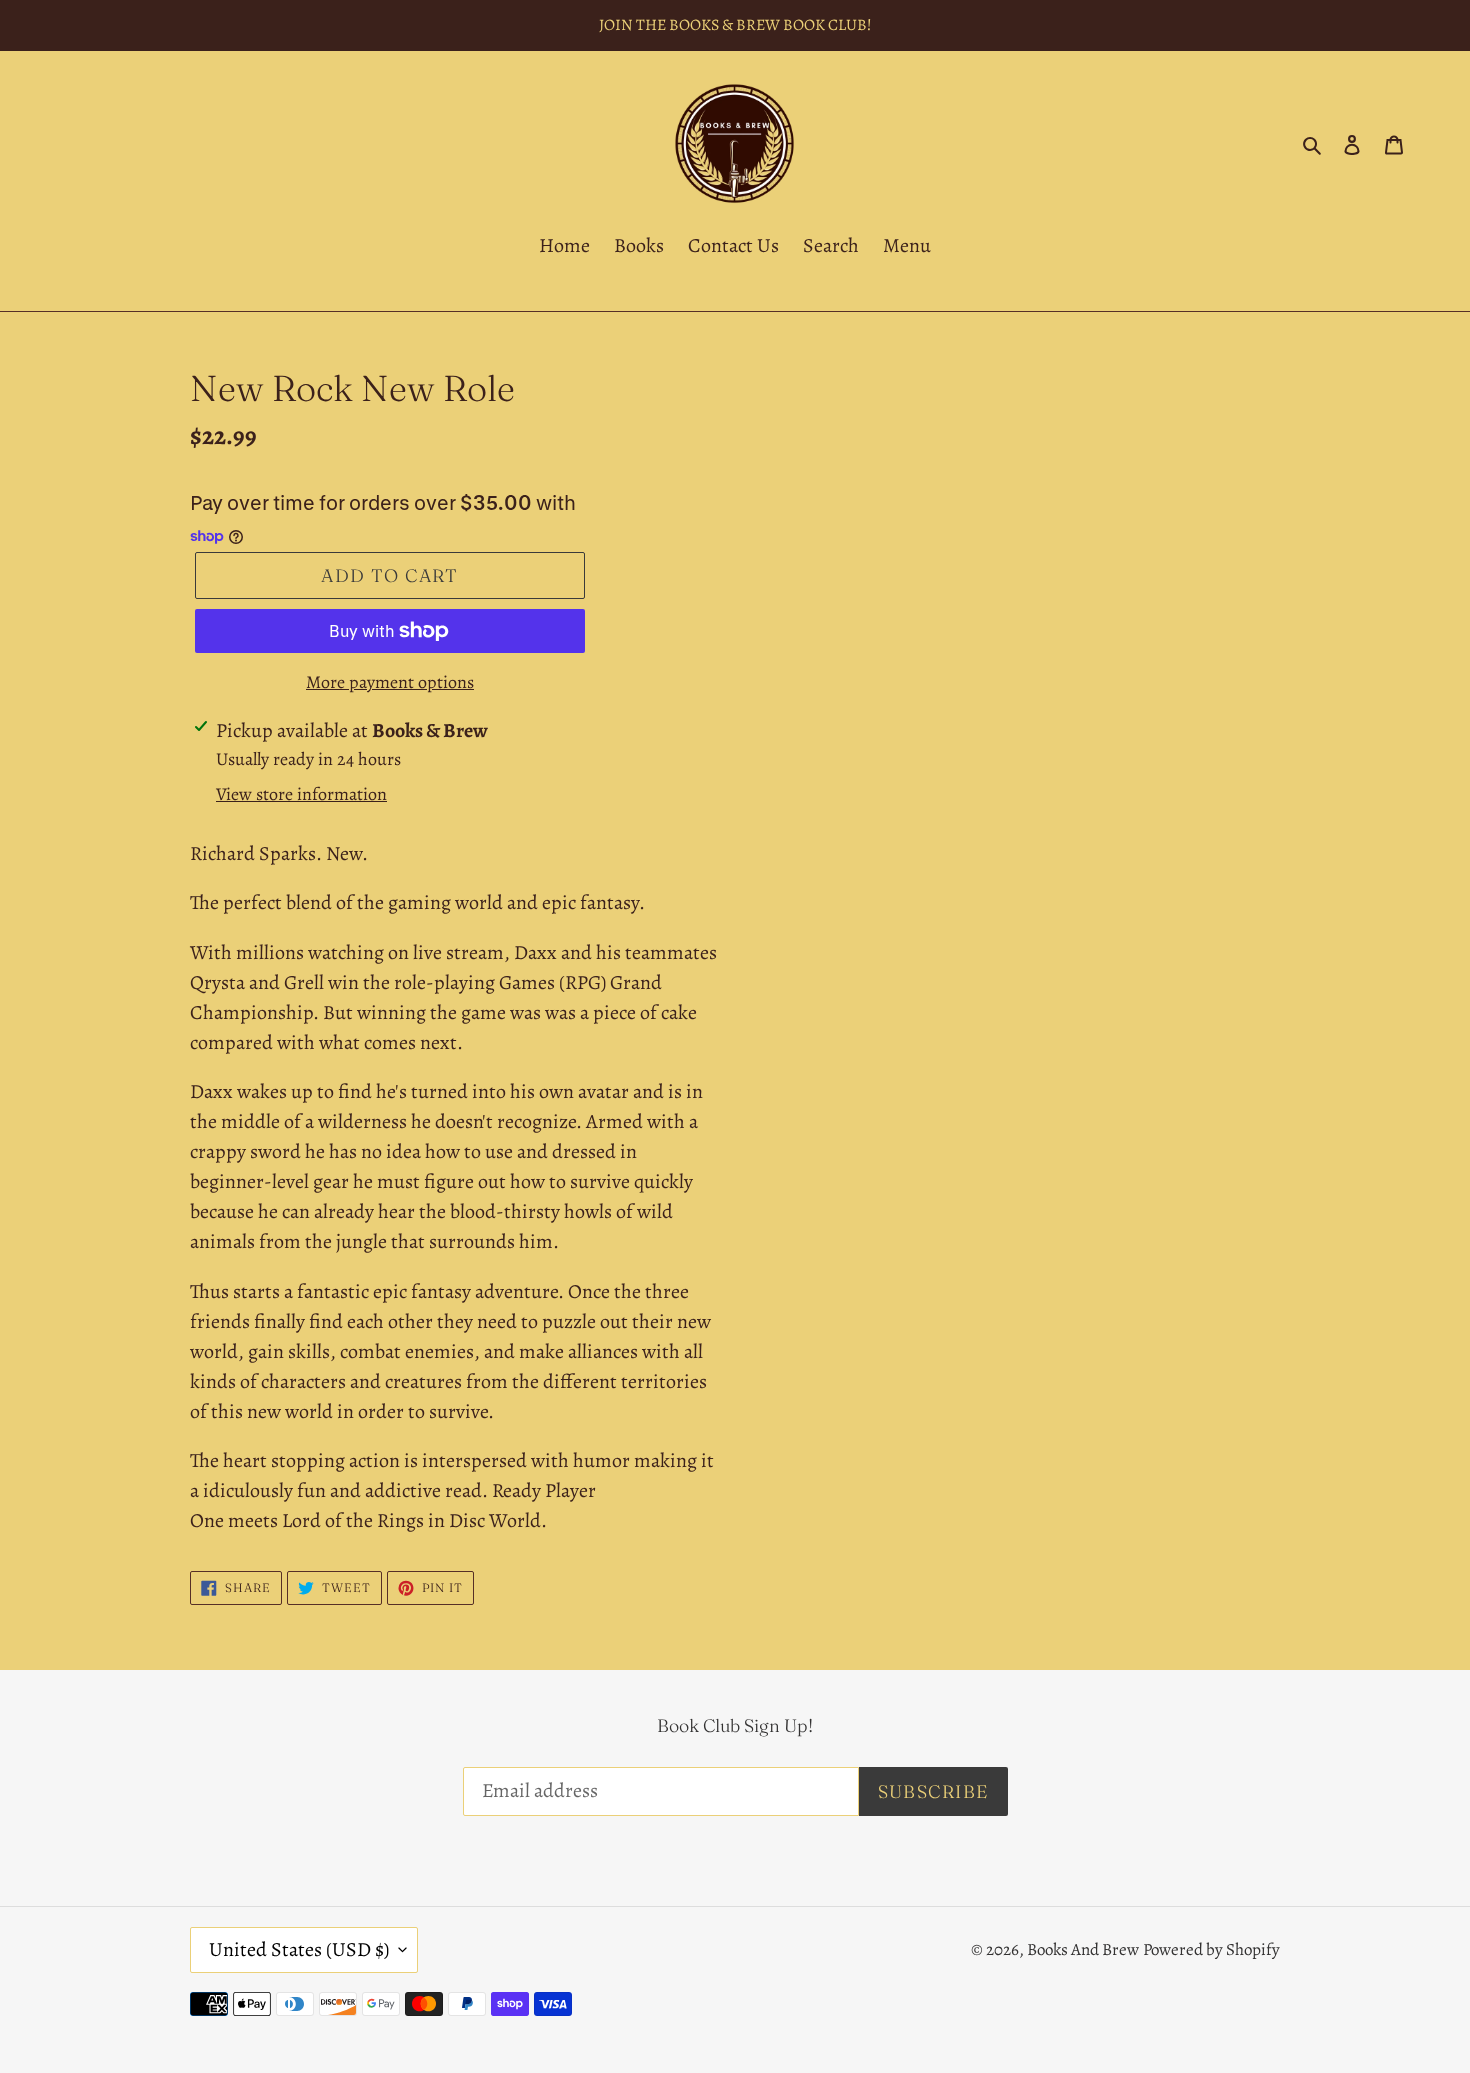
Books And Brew (1083, 1949)
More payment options (390, 682)
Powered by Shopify (1211, 1949)
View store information (301, 794)
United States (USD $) (299, 1949)
